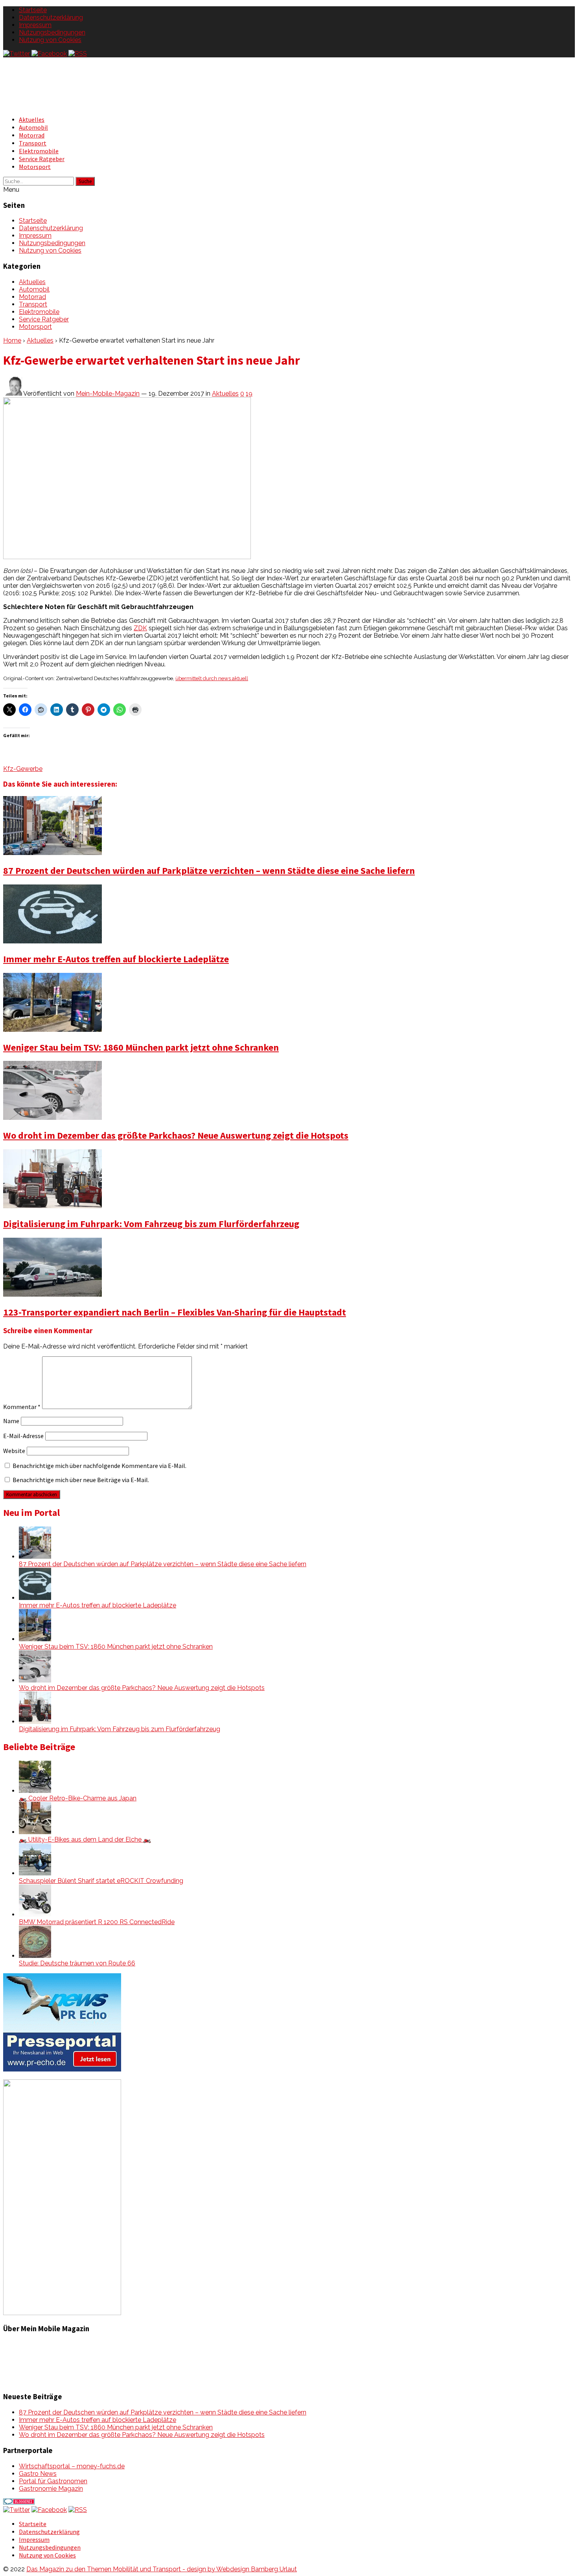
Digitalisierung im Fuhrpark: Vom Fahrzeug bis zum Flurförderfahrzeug (151, 1224)
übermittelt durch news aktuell (212, 678)
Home (12, 340)
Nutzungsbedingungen (52, 32)
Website (14, 1451)
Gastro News (38, 2474)
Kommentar (22, 1407)
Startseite (33, 10)
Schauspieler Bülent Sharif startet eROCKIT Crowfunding (101, 1881)
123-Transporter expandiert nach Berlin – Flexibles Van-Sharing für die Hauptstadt (175, 1312)
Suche (85, 181)
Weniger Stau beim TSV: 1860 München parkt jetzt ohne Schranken (141, 1047)
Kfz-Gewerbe (23, 769)
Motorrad (32, 135)
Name (11, 1421)
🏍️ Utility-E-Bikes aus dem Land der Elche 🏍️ (85, 1839)
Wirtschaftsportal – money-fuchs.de (72, 2466)
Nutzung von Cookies (50, 40)
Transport (33, 143)
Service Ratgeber (42, 159)
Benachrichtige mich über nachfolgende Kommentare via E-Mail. (99, 1466)
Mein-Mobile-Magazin (108, 394)
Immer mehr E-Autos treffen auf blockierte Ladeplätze (116, 959)
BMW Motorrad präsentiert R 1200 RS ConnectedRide (97, 1922)
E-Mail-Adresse (23, 1436)
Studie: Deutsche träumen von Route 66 (77, 1963)
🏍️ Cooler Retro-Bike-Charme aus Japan (78, 1798)
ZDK (140, 628)
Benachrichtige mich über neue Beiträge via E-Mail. (81, 1480)
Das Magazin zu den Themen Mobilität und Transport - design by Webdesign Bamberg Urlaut (162, 2569)
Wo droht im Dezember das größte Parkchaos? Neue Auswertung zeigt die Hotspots (176, 1135)
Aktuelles (32, 119)
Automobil (33, 127)
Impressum (35, 25)
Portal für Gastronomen (53, 2481)
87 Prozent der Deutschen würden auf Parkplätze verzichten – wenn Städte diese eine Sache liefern (209, 871)
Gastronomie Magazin (51, 2489)
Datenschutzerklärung (51, 17)
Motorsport (35, 167)
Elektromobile (39, 151)
